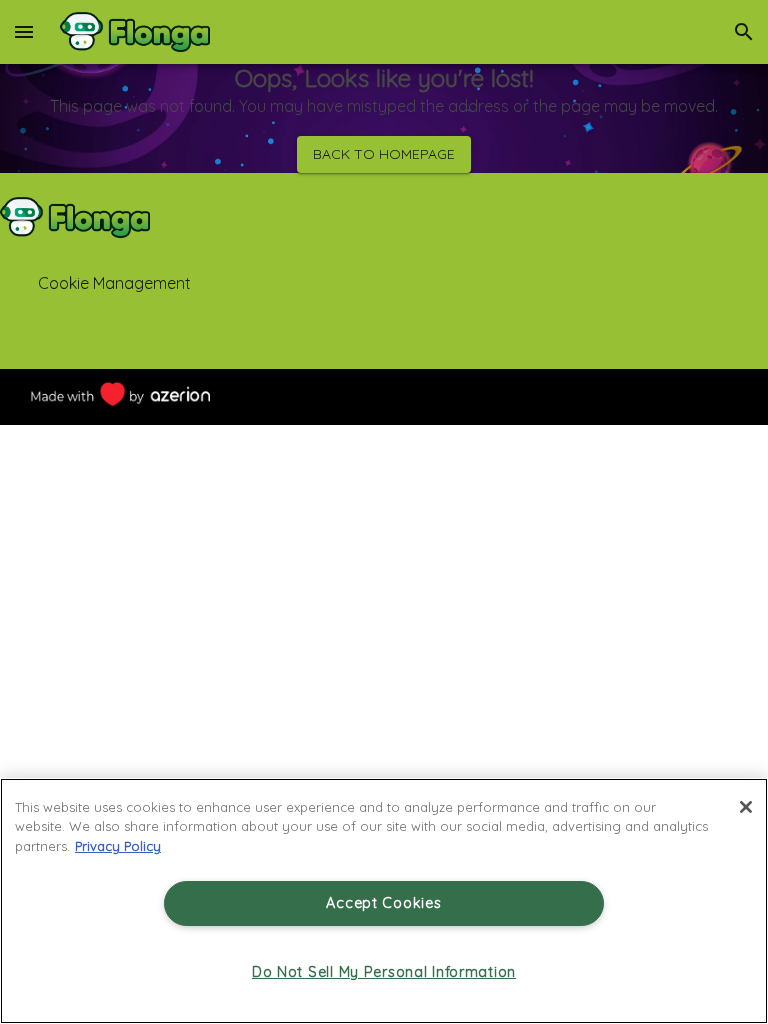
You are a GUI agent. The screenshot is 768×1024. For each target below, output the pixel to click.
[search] (744, 32)
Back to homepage (384, 154)
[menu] (24, 32)
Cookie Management (114, 283)
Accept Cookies (383, 903)
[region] (384, 901)
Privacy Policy (118, 846)
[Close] (746, 807)
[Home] (135, 32)
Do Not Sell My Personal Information (384, 972)
